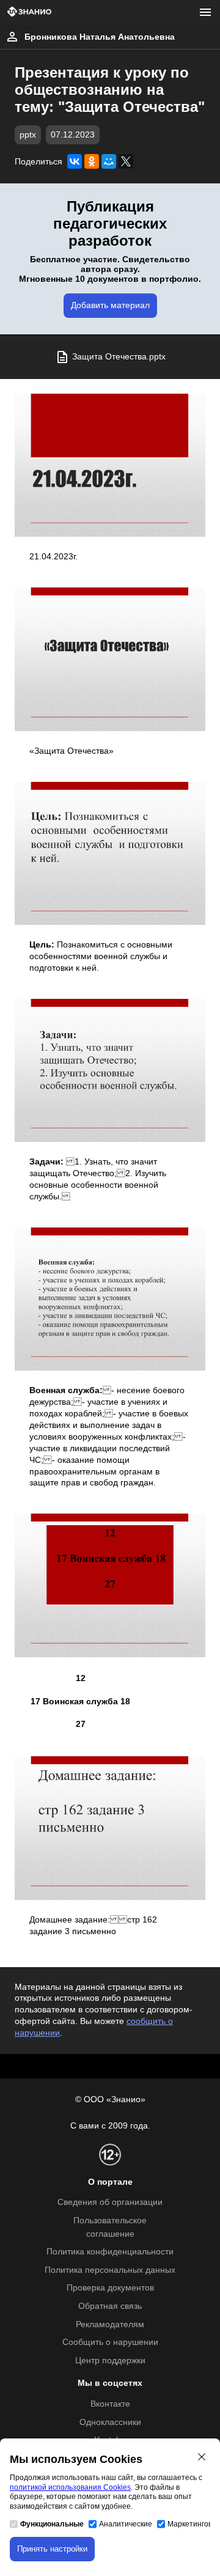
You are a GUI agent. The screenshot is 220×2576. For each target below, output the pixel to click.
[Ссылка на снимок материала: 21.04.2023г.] (110, 465)
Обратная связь (110, 2306)
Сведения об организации (110, 2202)
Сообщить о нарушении (110, 2342)
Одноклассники (110, 2422)
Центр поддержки (110, 2361)
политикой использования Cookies (70, 2487)
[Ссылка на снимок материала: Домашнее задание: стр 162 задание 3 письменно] (110, 1828)
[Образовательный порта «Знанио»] (29, 13)
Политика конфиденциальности (110, 2252)
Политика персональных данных (110, 2270)
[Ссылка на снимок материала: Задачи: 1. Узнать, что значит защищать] (110, 1070)
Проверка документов (110, 2288)
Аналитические (126, 2524)
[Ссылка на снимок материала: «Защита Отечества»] (110, 659)
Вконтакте (110, 2404)
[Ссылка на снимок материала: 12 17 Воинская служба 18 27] (110, 1585)
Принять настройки (52, 2549)
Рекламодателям (110, 2324)
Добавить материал (110, 305)
